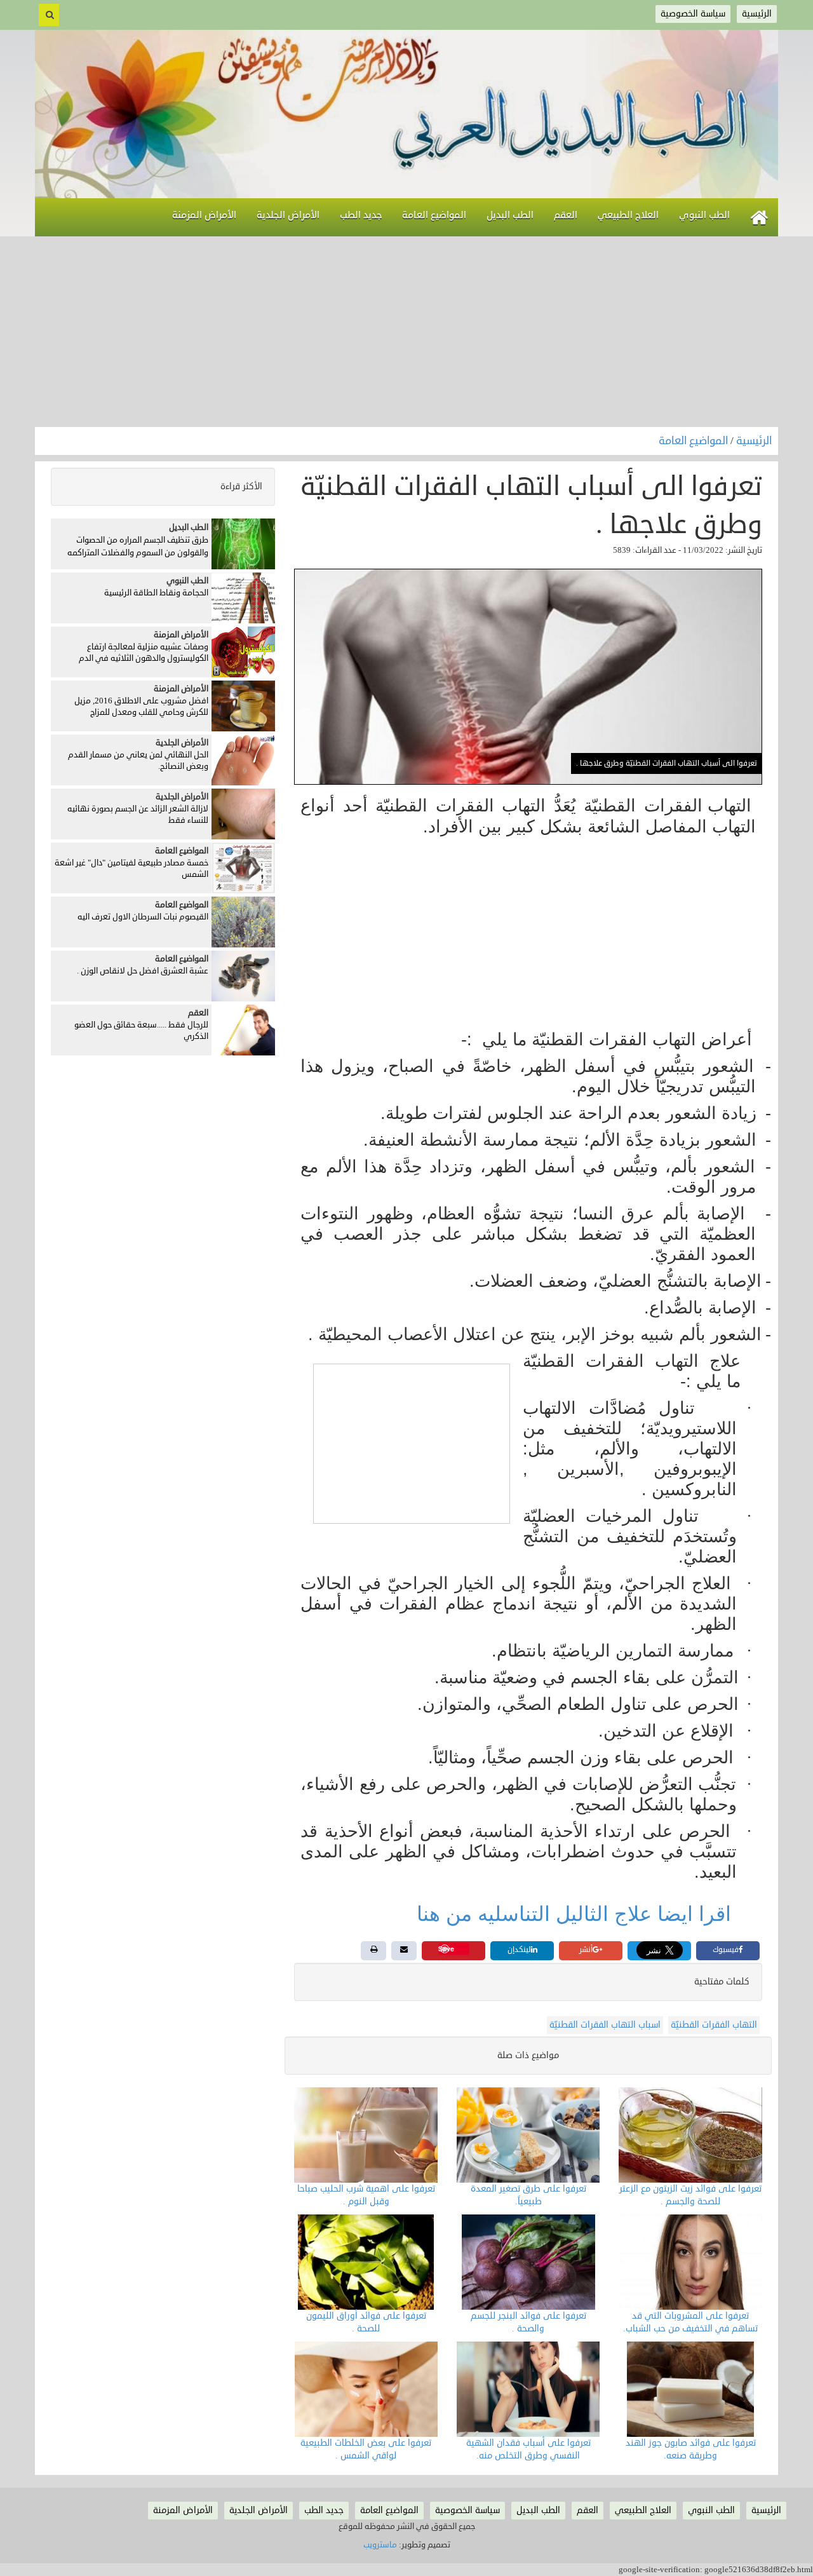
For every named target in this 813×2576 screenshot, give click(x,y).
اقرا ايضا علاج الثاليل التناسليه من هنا (577, 1914)
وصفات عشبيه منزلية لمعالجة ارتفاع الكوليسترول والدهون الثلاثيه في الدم (144, 653)
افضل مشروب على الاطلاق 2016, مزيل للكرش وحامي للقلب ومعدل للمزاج (141, 707)
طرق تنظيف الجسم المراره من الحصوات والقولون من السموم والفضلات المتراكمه (138, 546)
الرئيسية (754, 441)
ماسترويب (380, 2545)
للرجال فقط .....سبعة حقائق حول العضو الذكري (141, 1031)
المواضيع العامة (695, 441)
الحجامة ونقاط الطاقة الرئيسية (156, 593)
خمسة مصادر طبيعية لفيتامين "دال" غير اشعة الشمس (131, 869)
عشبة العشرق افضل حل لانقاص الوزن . (143, 971)
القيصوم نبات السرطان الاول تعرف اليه (143, 917)
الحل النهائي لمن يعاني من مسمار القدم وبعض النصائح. (138, 761)
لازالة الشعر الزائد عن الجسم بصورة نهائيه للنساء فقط (138, 815)
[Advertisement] (406, 332)
